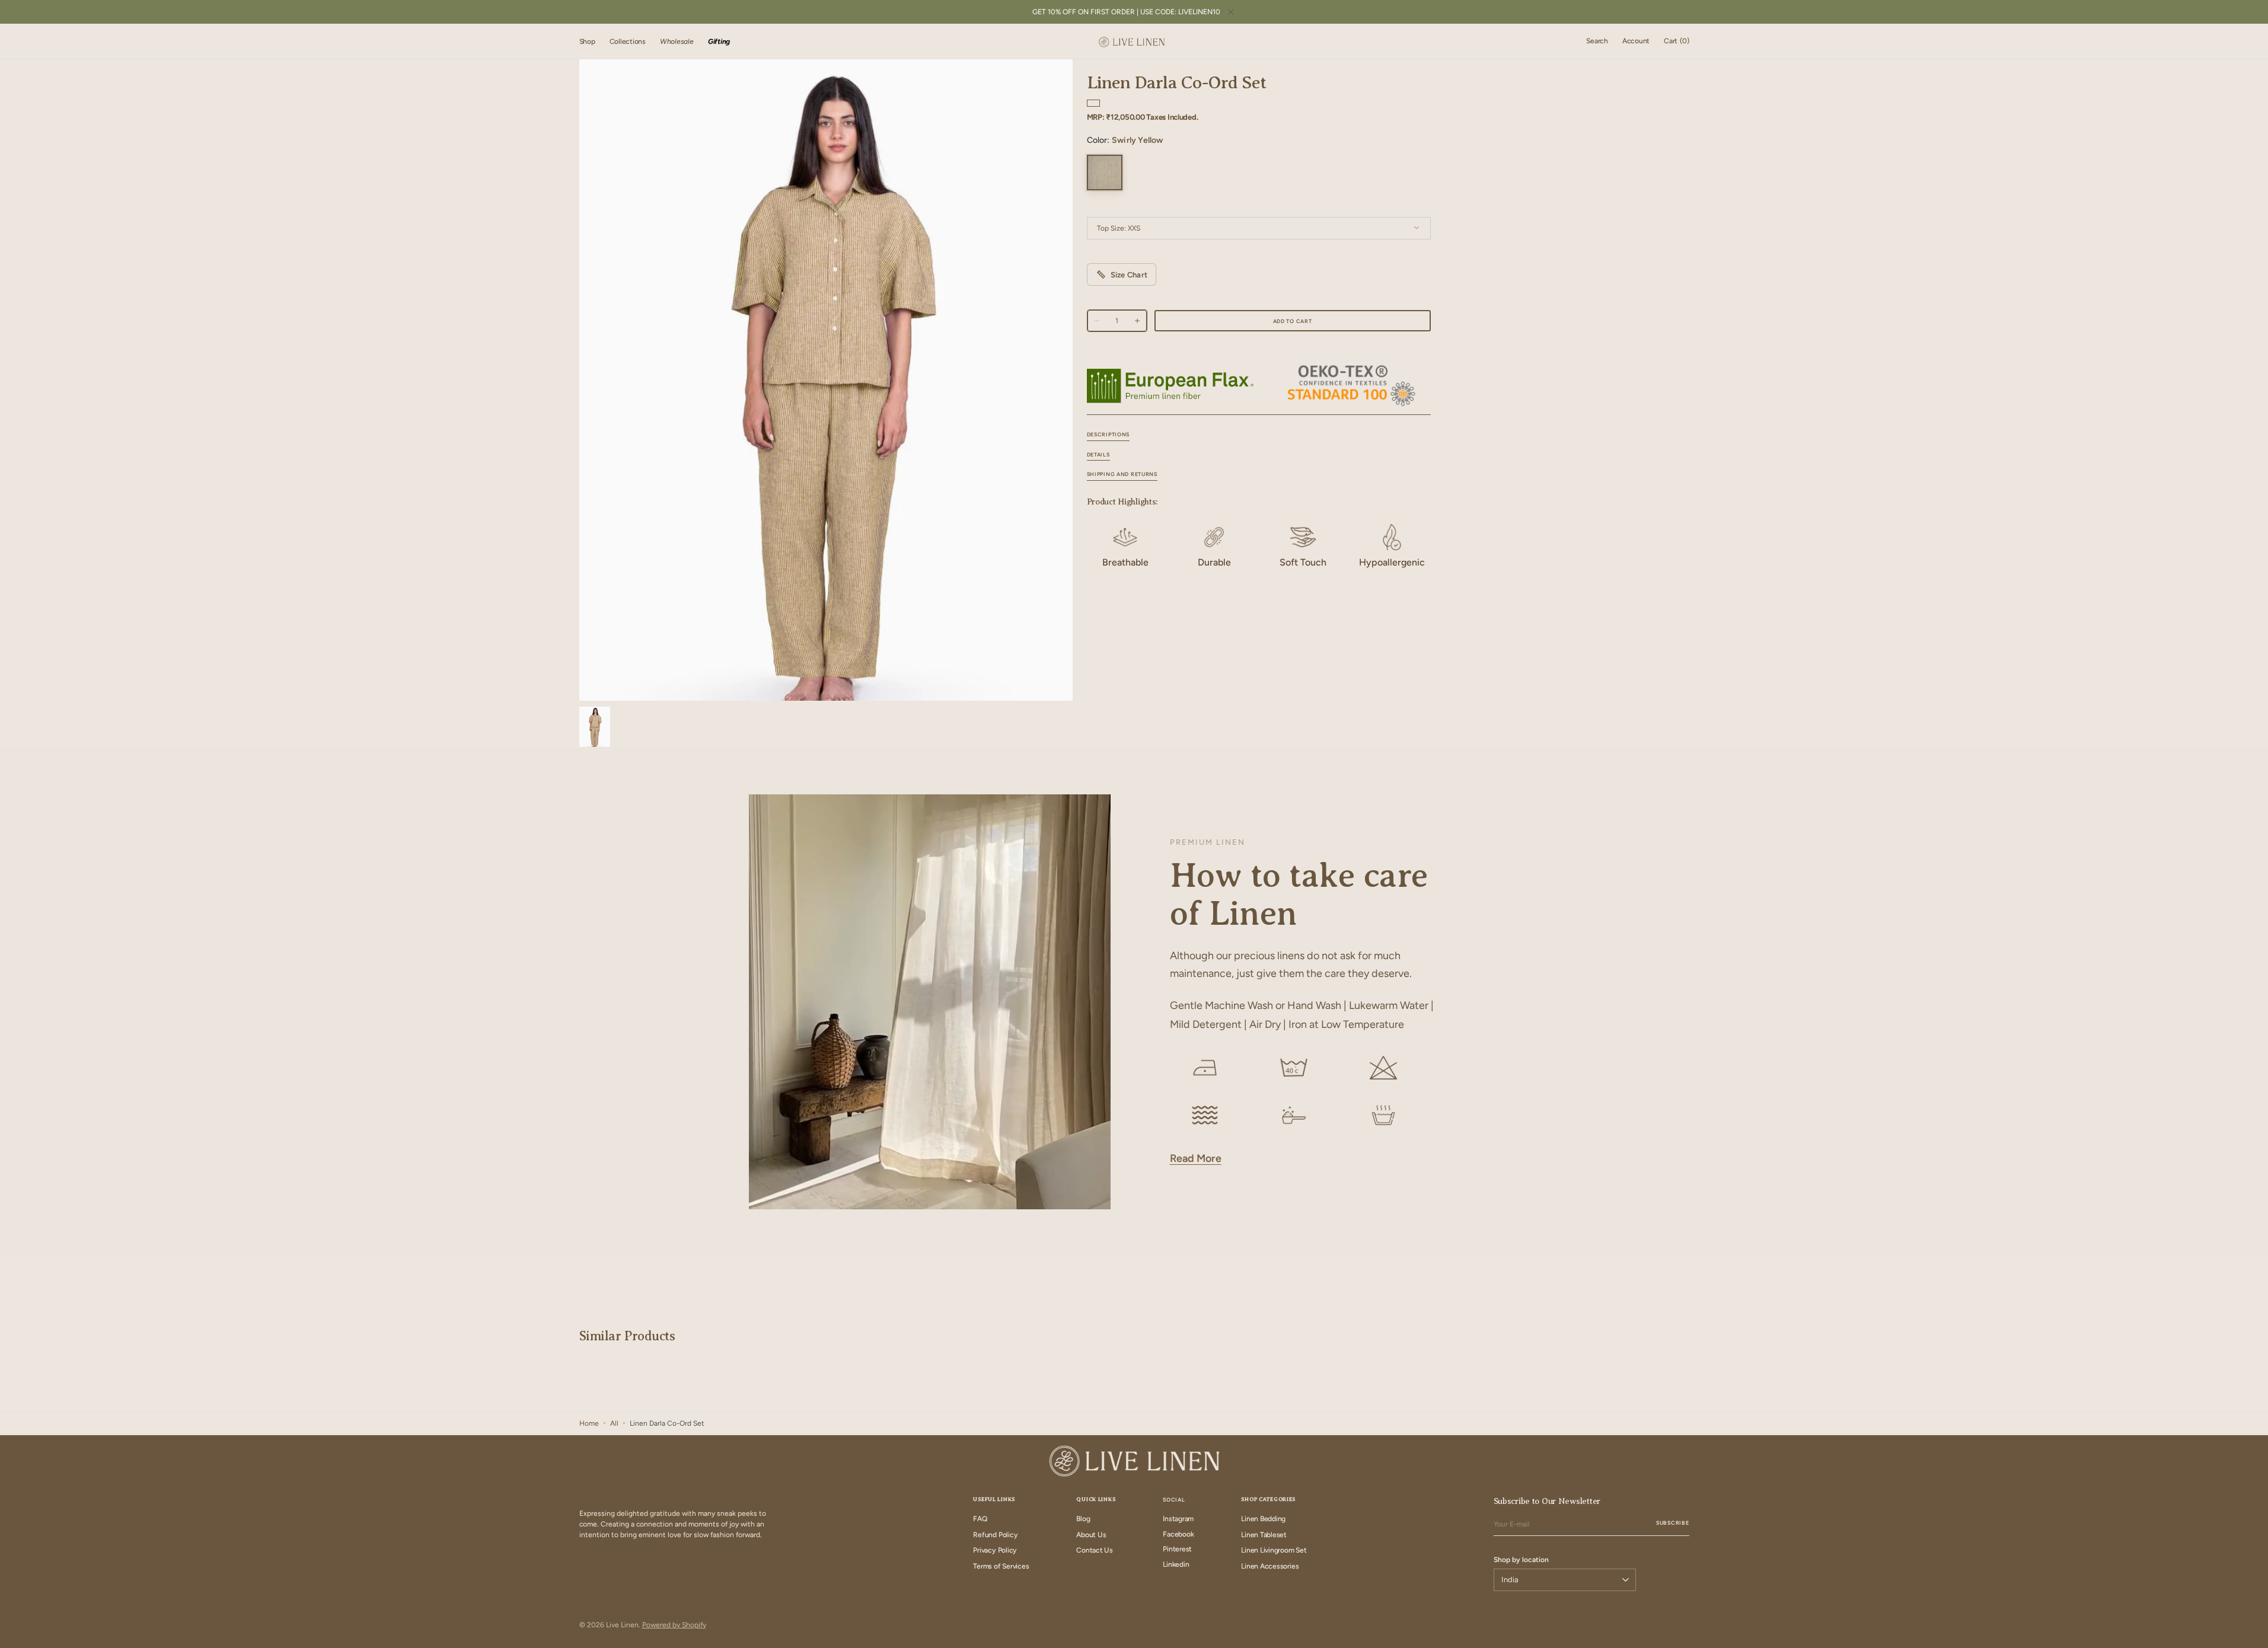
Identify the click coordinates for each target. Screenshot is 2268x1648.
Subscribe (1672, 1523)
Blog (1083, 1519)
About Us (1091, 1535)
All (614, 1423)
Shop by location (1521, 1560)
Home (589, 1423)
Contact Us (1095, 1550)
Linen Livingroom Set (1274, 1550)
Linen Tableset (1264, 1535)
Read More (1196, 1158)
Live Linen (622, 1625)
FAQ (980, 1519)
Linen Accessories (1270, 1566)
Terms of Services (1001, 1566)
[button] (1597, 41)
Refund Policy (995, 1535)
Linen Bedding (1263, 1519)
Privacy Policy (995, 1550)
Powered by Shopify (674, 1625)
